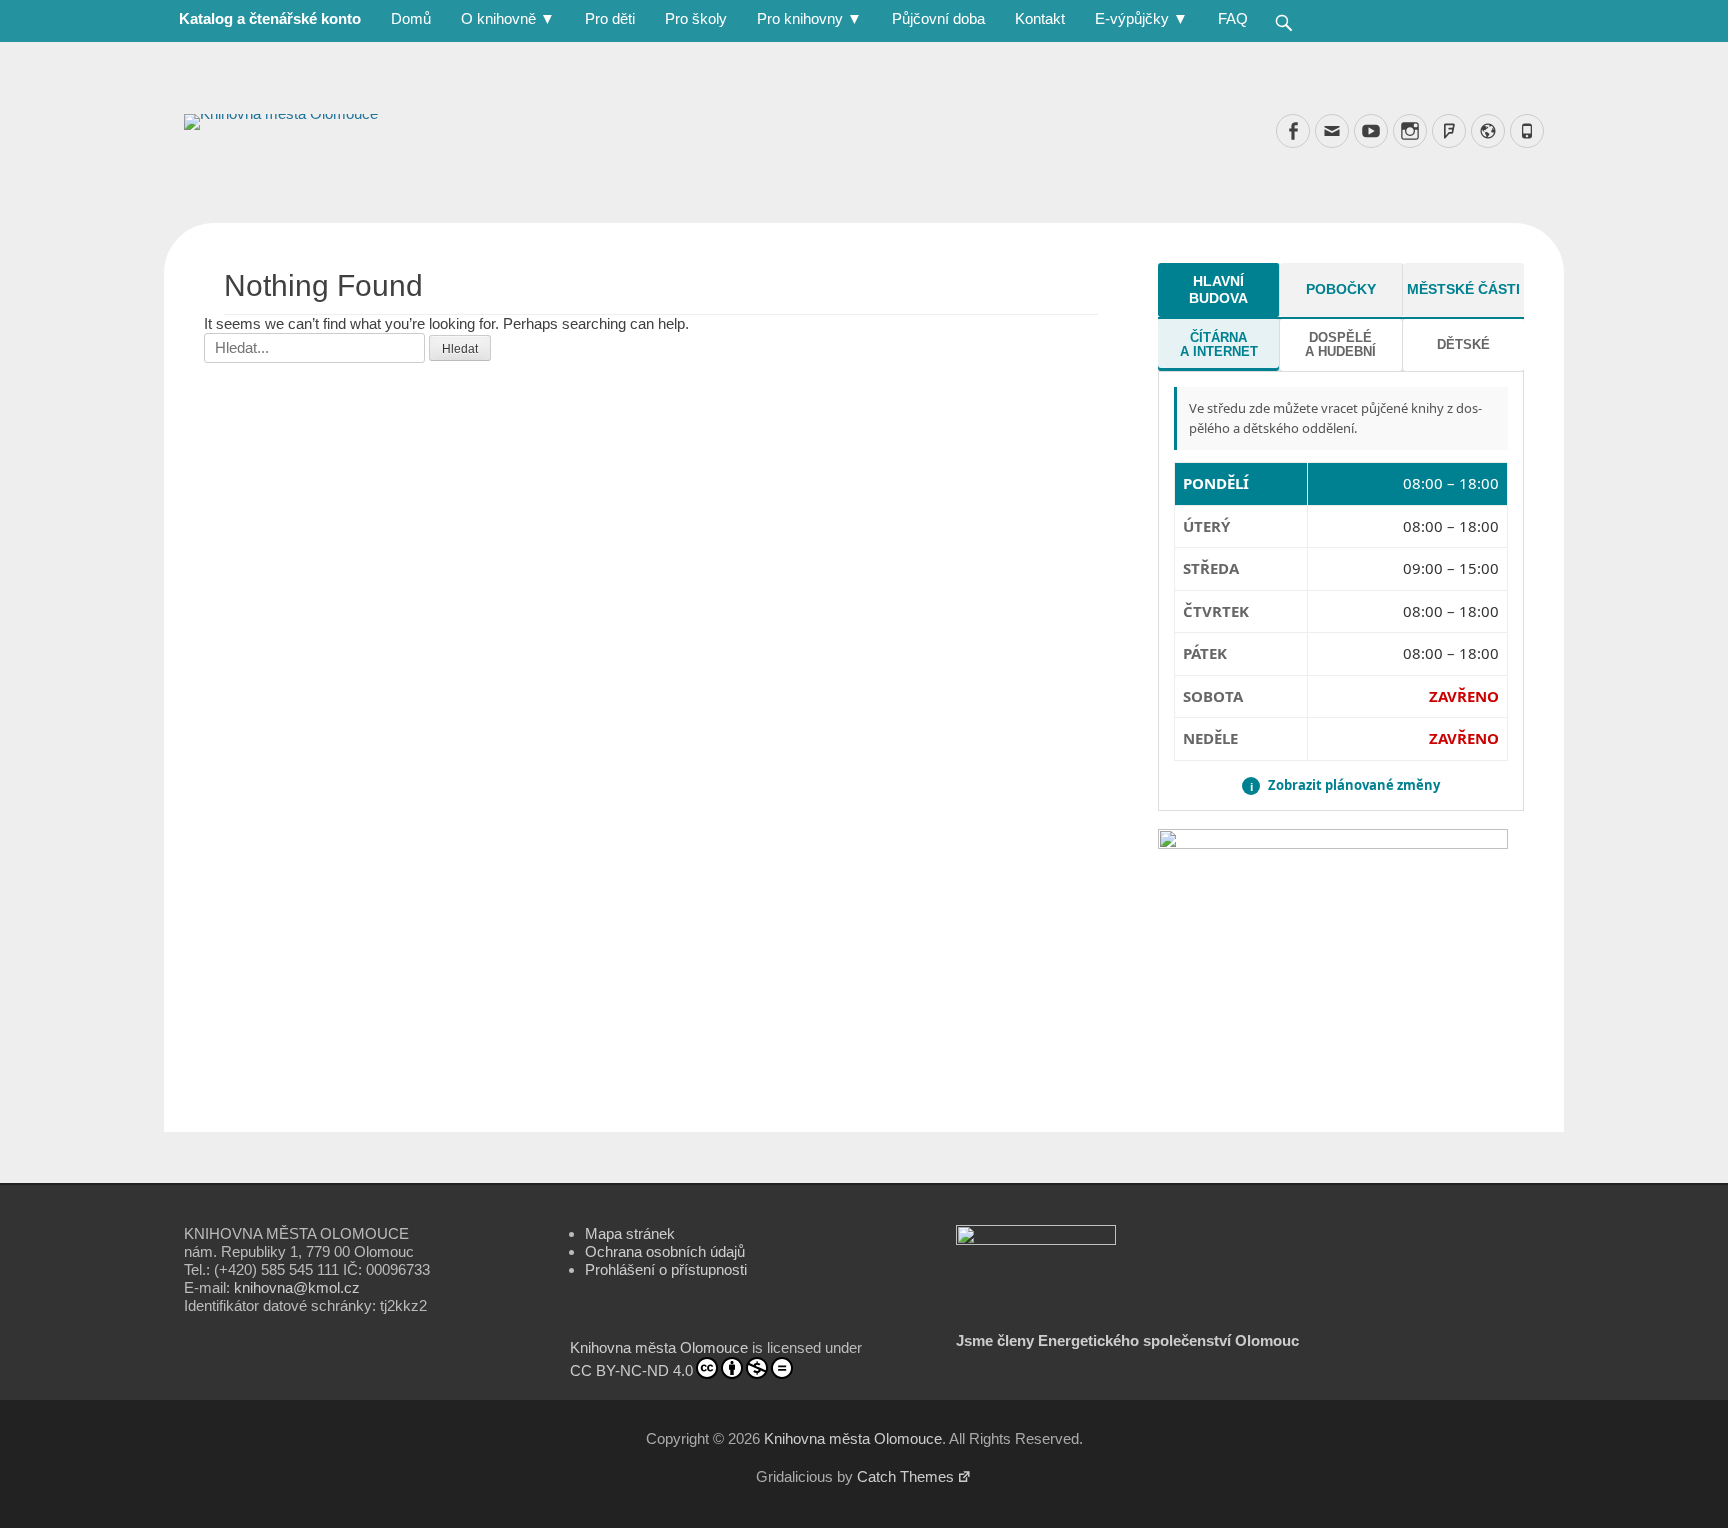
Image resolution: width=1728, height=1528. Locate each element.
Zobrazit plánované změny (1345, 785)
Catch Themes (905, 1476)
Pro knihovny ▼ (809, 18)
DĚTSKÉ (1463, 344)
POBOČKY (1341, 289)
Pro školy (696, 18)
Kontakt (1040, 18)
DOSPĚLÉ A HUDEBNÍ (1340, 344)
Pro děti (610, 18)
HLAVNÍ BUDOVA (1218, 289)
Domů (411, 18)
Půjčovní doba (938, 18)
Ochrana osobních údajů (665, 1251)
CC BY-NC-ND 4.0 (631, 1370)
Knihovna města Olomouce (659, 1347)
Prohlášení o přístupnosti (666, 1269)
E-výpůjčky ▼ (1141, 18)
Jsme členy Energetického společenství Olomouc (1127, 1340)
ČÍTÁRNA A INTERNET (1219, 344)
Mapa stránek (630, 1233)
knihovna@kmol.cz (297, 1287)
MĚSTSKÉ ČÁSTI (1463, 289)
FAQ (1233, 18)
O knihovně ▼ (508, 18)
